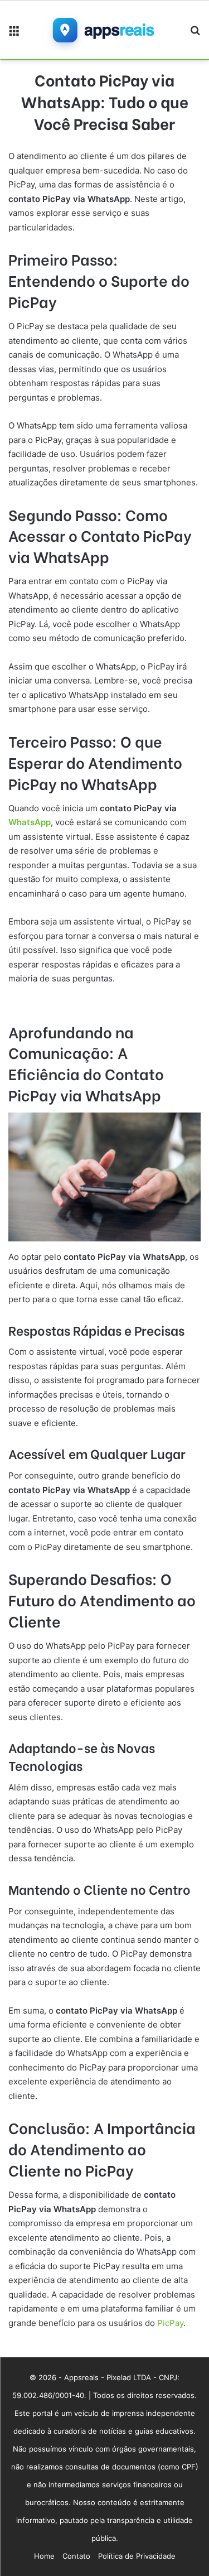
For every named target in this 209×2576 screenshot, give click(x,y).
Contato (76, 2556)
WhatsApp (30, 822)
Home (44, 2556)
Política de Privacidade (137, 2556)
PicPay (169, 2323)
